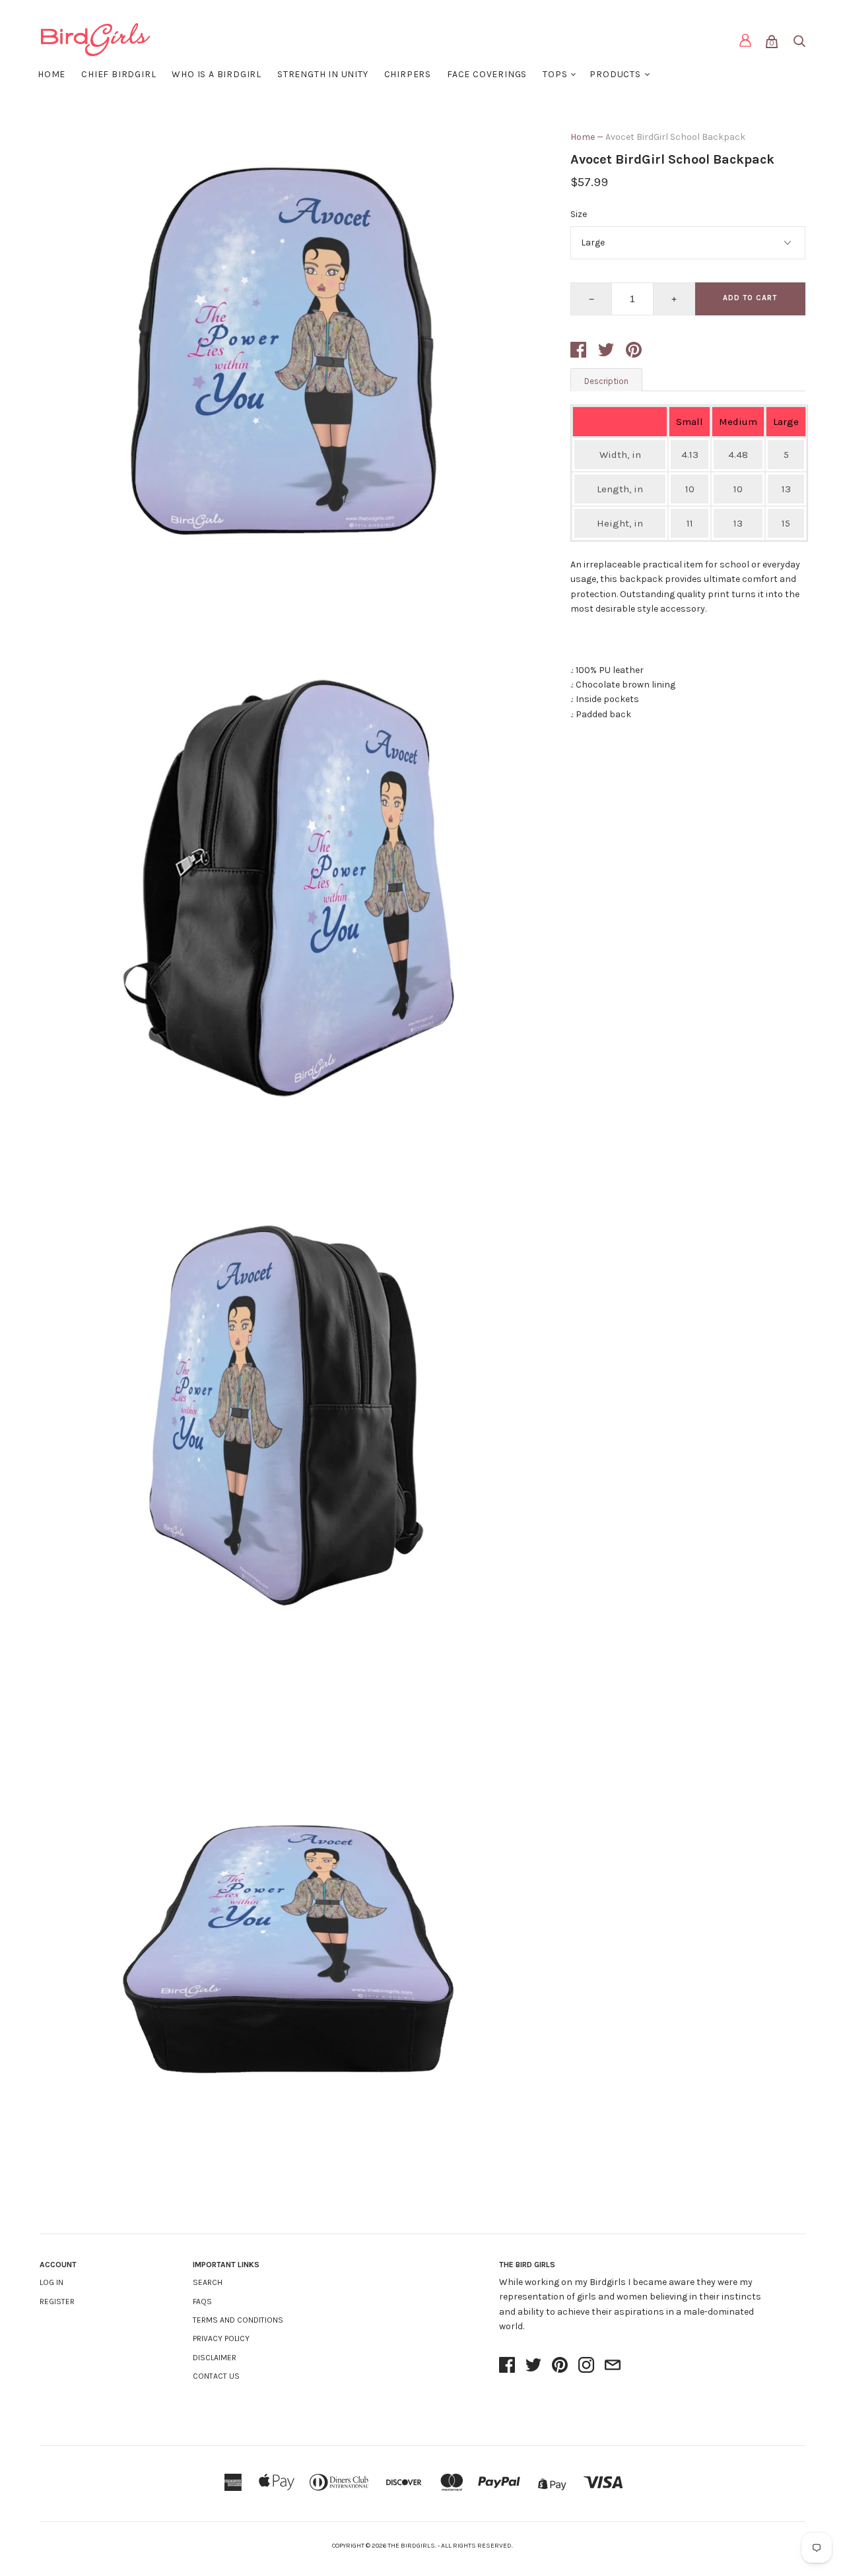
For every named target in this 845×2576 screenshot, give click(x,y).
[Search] (799, 44)
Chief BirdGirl (118, 74)
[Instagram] (586, 2366)
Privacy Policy (221, 2338)
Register (57, 2302)
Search (208, 2282)
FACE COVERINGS (487, 74)
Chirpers (408, 74)
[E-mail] (613, 2366)
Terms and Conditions (238, 2320)
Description (606, 381)
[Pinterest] (560, 2366)
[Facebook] (507, 2366)
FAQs (202, 2302)
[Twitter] (533, 2366)
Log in (51, 2282)
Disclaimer (215, 2358)
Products (615, 74)
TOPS (555, 74)
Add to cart (750, 298)
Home (51, 74)
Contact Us (216, 2376)
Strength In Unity (323, 74)
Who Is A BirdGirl (217, 74)
